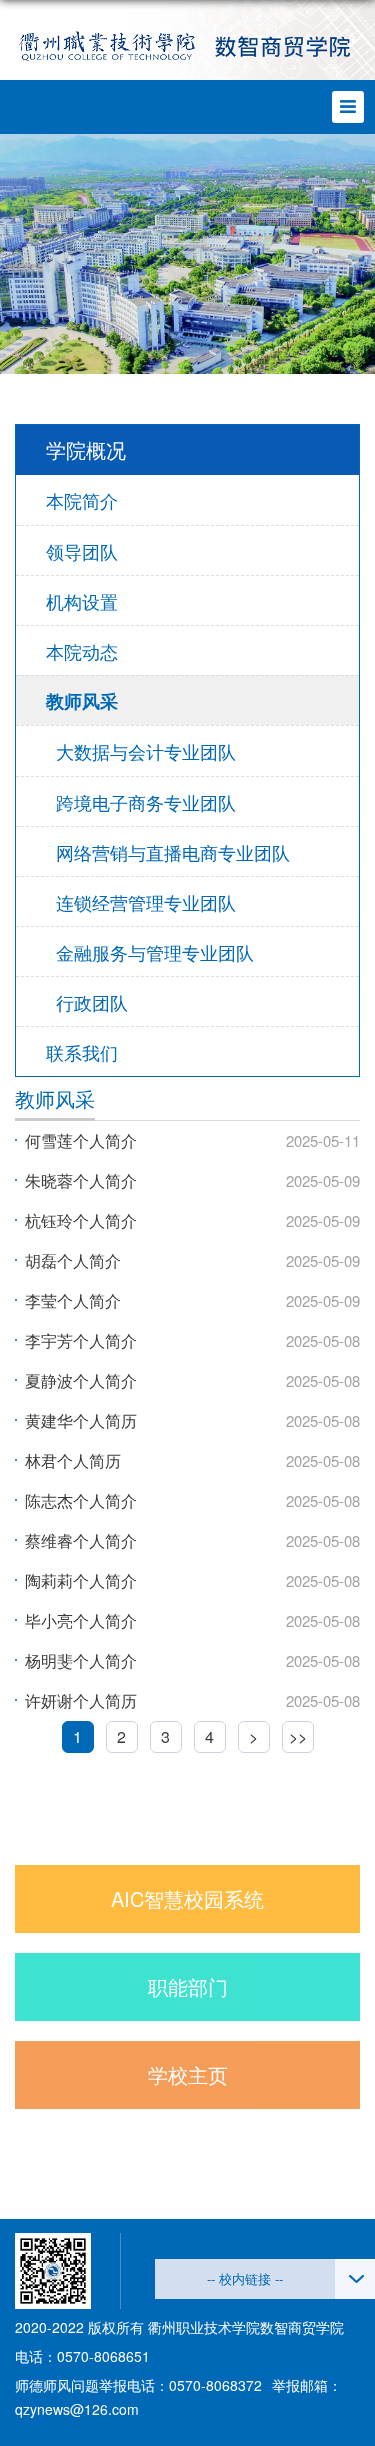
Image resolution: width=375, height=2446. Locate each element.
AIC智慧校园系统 (187, 1898)
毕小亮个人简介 (81, 1620)
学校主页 (188, 2074)
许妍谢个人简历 (81, 1700)
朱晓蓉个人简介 (81, 1180)
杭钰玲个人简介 (81, 1220)
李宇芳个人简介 (81, 1340)
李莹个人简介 (73, 1300)
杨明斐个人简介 (81, 1660)
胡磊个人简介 (73, 1260)
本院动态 (82, 651)
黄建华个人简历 (81, 1420)
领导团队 (82, 551)
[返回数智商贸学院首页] (187, 47)
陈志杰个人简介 (81, 1500)
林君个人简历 (73, 1460)
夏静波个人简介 (81, 1380)
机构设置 (82, 601)
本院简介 (82, 500)
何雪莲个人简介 (81, 1140)
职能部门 (188, 1986)
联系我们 (82, 1052)
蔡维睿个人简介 (81, 1540)
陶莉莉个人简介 (81, 1580)
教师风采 (82, 701)
